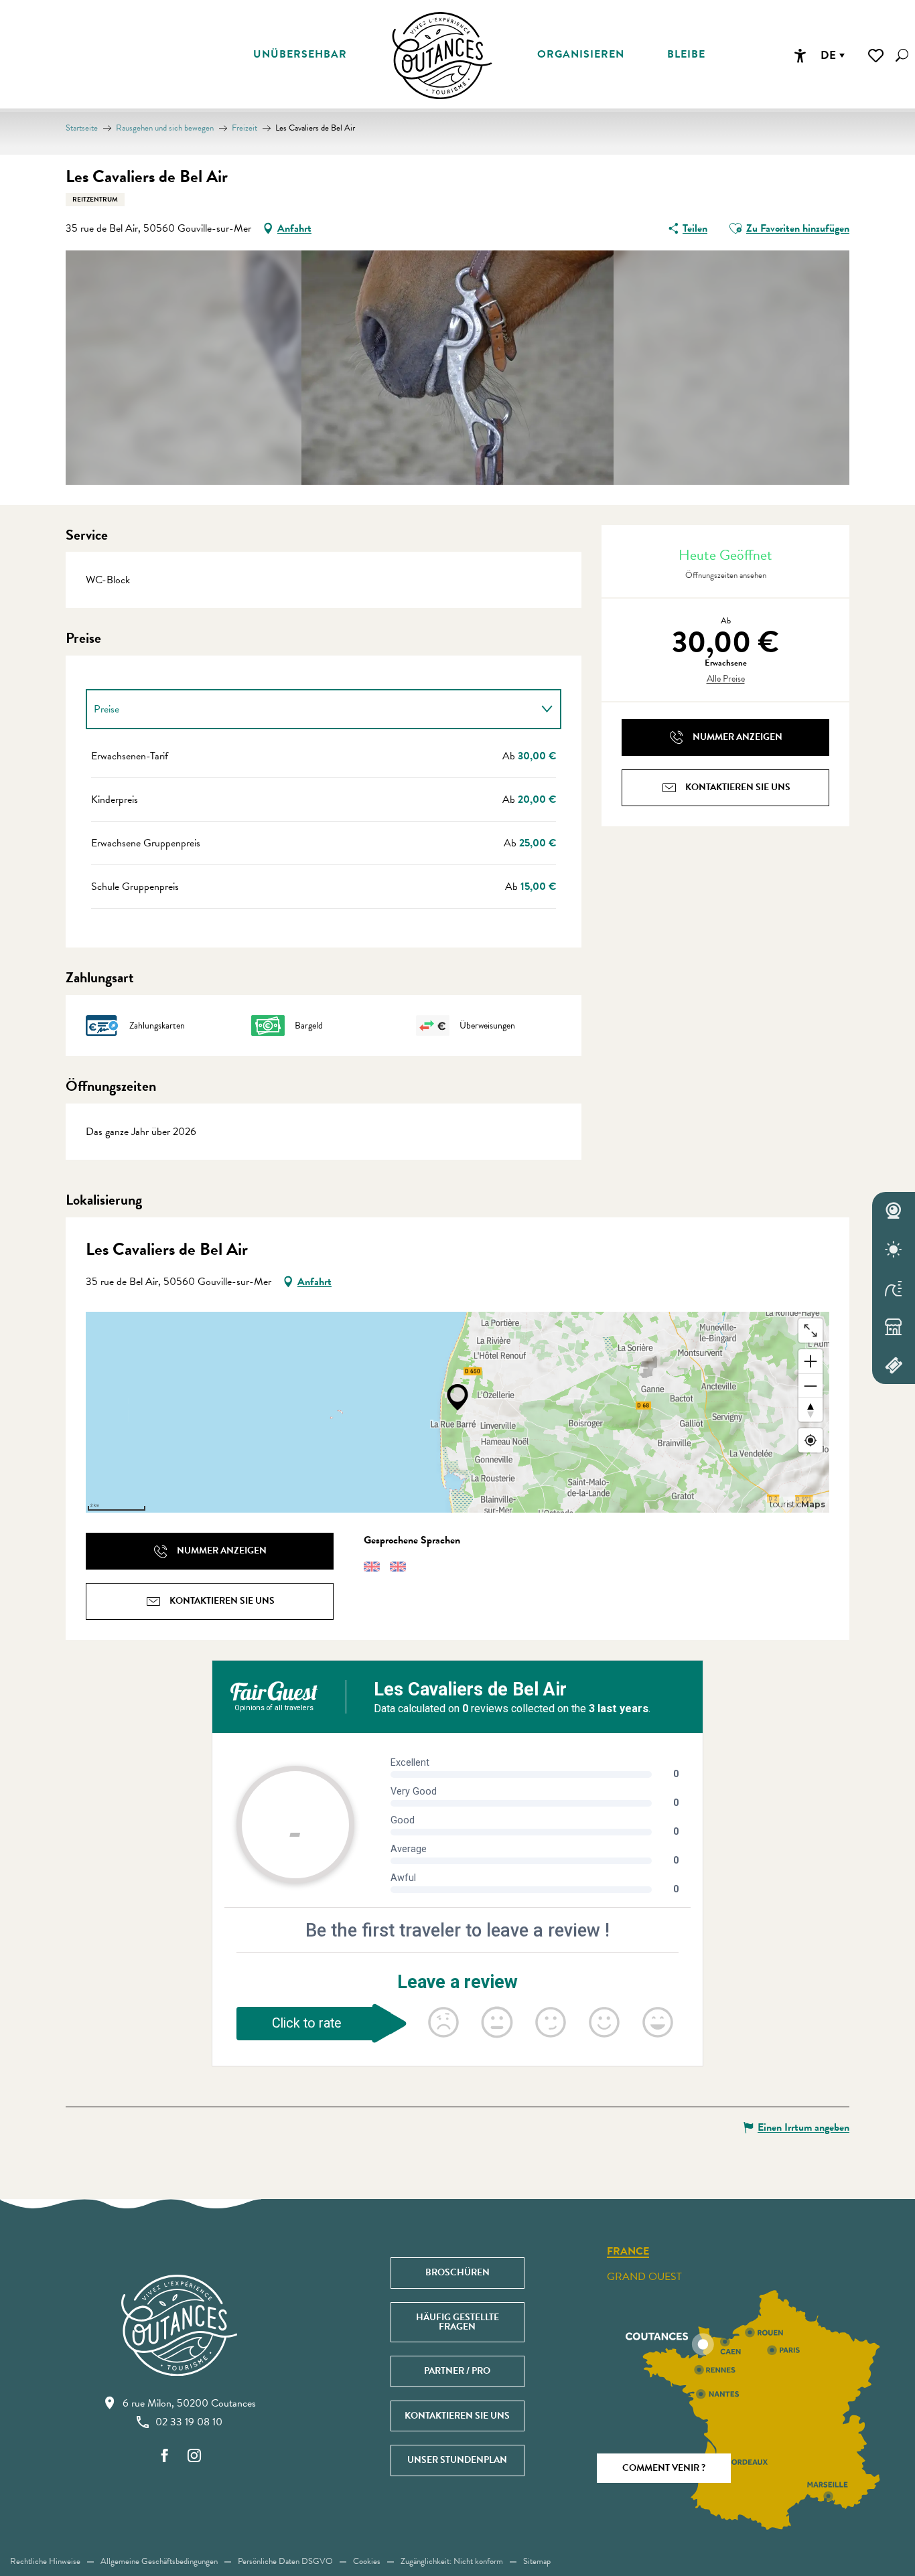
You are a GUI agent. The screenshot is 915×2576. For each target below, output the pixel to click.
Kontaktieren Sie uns (457, 2416)
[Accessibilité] (800, 56)
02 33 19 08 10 (189, 2422)
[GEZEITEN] (894, 1288)
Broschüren (457, 2272)
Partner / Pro (457, 2371)
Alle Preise (726, 679)
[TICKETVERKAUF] (894, 1365)
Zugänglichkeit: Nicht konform (452, 2561)
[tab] (310, 709)
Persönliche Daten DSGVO (285, 2561)
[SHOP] (894, 1327)
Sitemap (537, 2561)
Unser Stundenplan (457, 2460)
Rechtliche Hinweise (45, 2561)
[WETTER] (894, 1249)
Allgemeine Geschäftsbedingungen (159, 2561)
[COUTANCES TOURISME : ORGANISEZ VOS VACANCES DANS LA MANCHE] (442, 56)
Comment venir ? (664, 2468)
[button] (902, 55)
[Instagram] (194, 2456)
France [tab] (628, 2252)
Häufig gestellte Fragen (457, 2322)
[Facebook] (165, 2456)
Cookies (367, 2561)
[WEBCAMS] (894, 1211)
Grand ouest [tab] (644, 2277)
